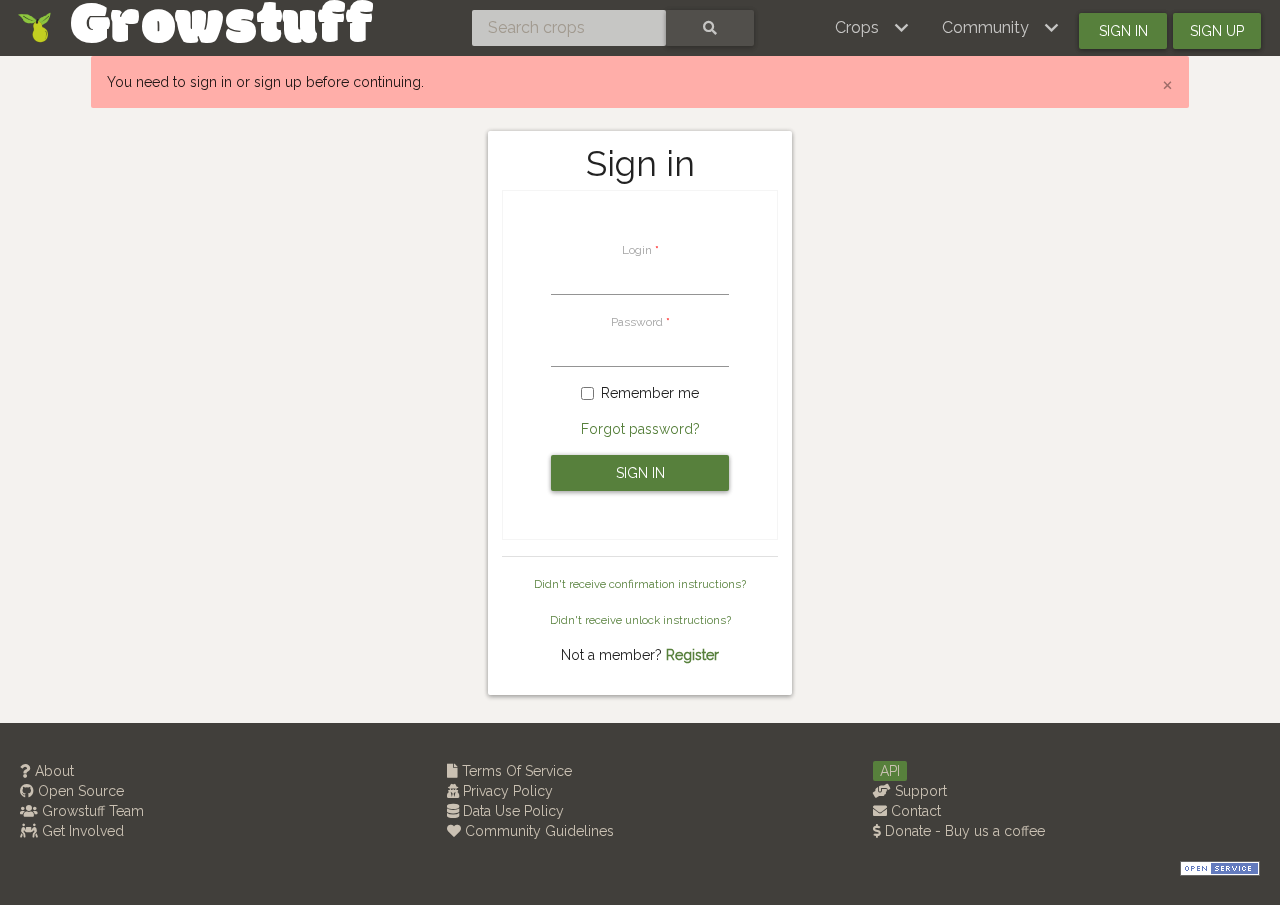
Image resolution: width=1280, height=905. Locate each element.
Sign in (1123, 31)
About (52, 771)
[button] (872, 28)
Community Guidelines (537, 831)
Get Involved (81, 831)
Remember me (650, 393)
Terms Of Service (515, 771)
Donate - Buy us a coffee (963, 831)
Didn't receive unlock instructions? (640, 620)
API (890, 771)
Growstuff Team (91, 811)
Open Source (79, 791)
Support (919, 791)
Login (637, 250)
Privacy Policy (506, 791)
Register (692, 655)
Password (637, 322)
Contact (914, 811)
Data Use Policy (511, 811)
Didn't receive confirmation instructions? (640, 584)
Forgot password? (640, 429)
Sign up (1217, 31)
